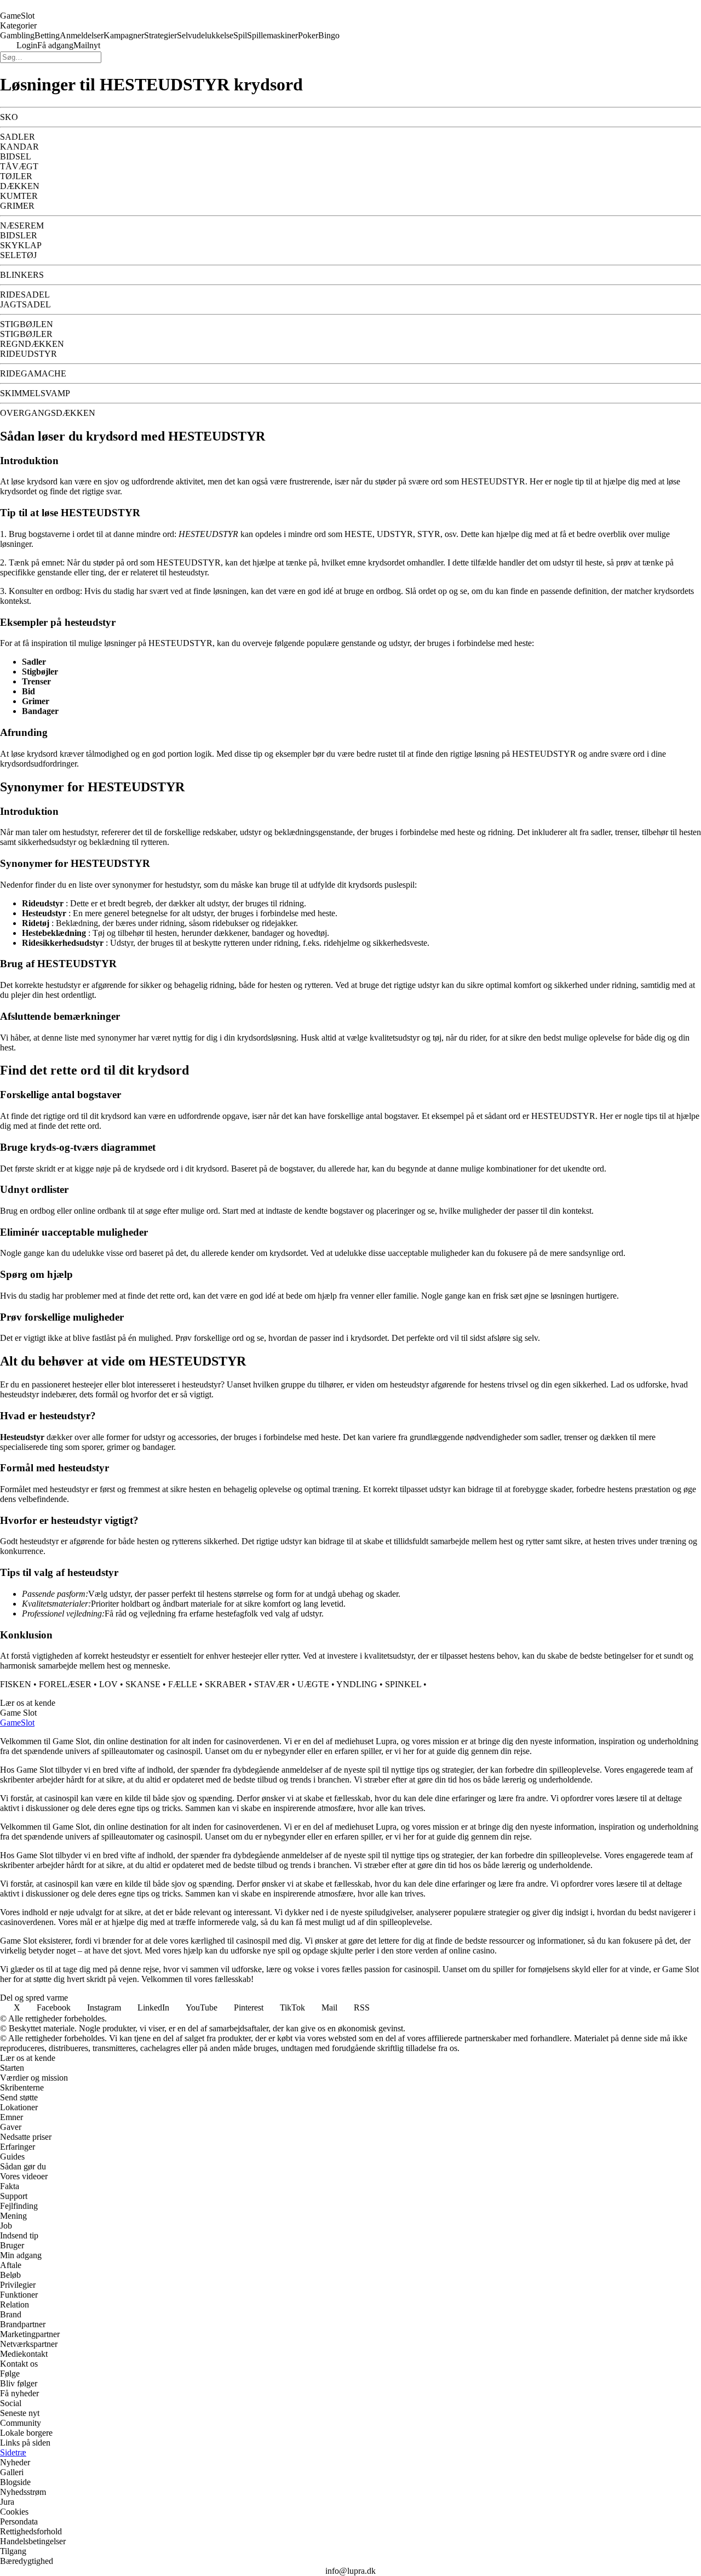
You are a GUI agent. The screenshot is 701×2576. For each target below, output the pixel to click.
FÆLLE (183, 1684)
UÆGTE (313, 1684)
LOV (108, 1684)
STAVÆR (272, 1684)
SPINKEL (403, 1684)
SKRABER (226, 1684)
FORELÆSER (65, 1684)
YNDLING (357, 1684)
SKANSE (143, 1684)
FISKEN (16, 1684)
